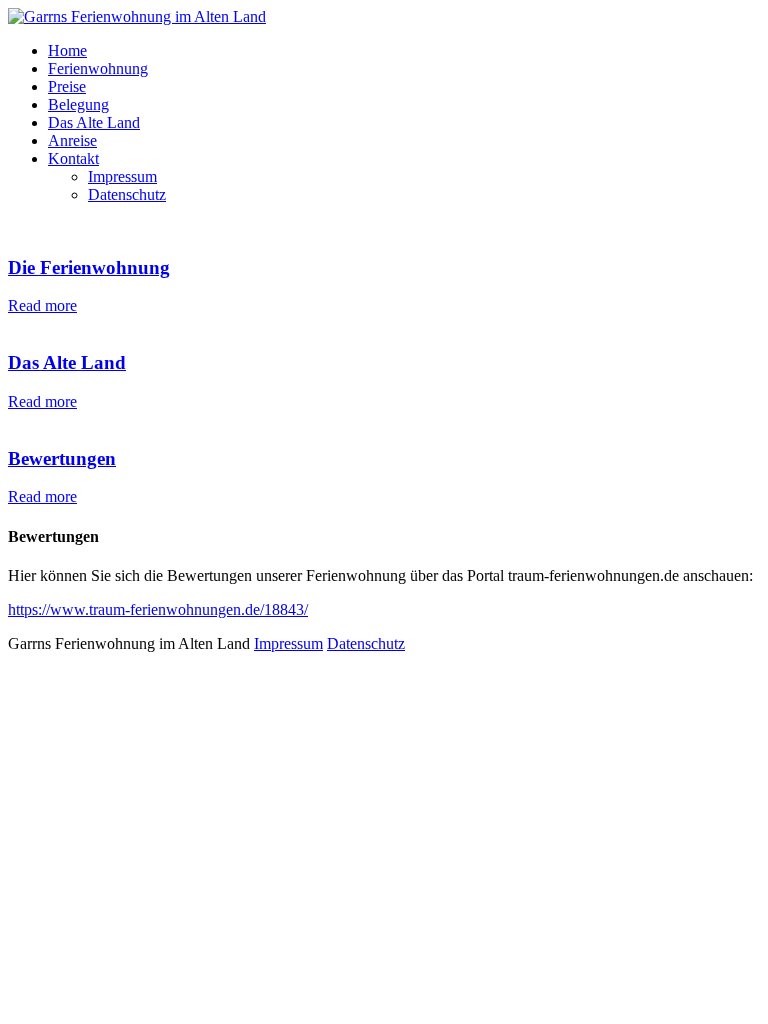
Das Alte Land (94, 122)
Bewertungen (62, 458)
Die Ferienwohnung (89, 267)
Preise (67, 86)
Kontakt (73, 158)
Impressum (122, 176)
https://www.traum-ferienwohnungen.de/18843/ (158, 609)
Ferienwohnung (98, 68)
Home (67, 50)
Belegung (78, 104)
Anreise (72, 140)
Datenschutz (127, 194)
